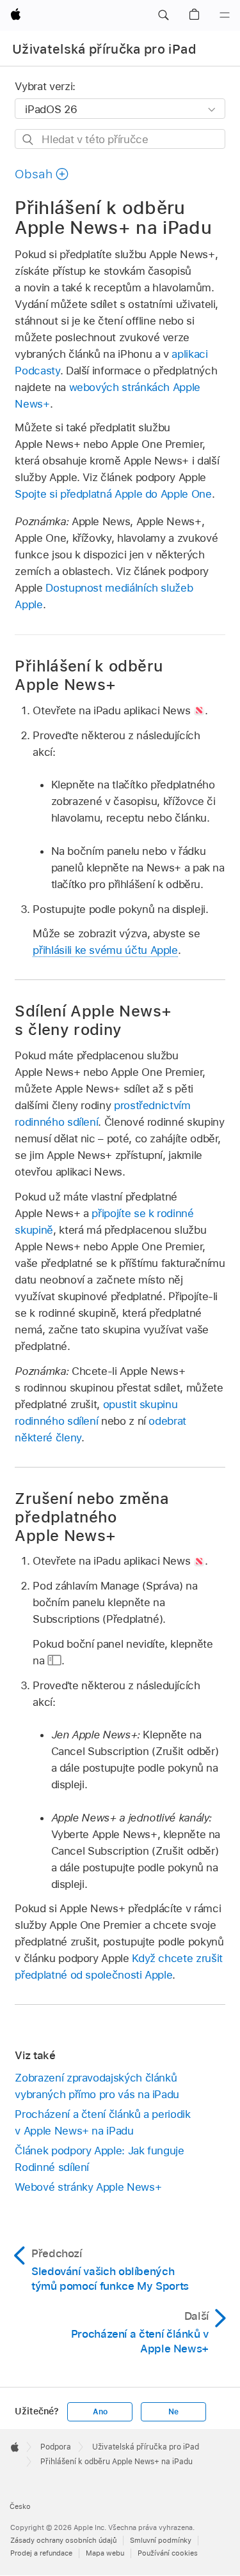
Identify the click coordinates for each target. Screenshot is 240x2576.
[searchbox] (120, 139)
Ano (100, 2412)
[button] (163, 15)
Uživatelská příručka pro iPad (104, 49)
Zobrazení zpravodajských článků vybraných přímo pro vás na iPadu (97, 2086)
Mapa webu (105, 2553)
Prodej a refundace (41, 2553)
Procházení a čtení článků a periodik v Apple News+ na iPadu (102, 2122)
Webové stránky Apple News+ (88, 2187)
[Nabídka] (225, 15)
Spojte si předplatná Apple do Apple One (113, 494)
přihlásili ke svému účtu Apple (105, 950)
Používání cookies (168, 2553)
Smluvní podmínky (161, 2540)
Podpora (56, 2447)
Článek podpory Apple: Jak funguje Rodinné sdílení (99, 2159)
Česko (20, 2506)
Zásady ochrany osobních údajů (63, 2540)
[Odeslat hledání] (28, 140)
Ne (173, 2412)
